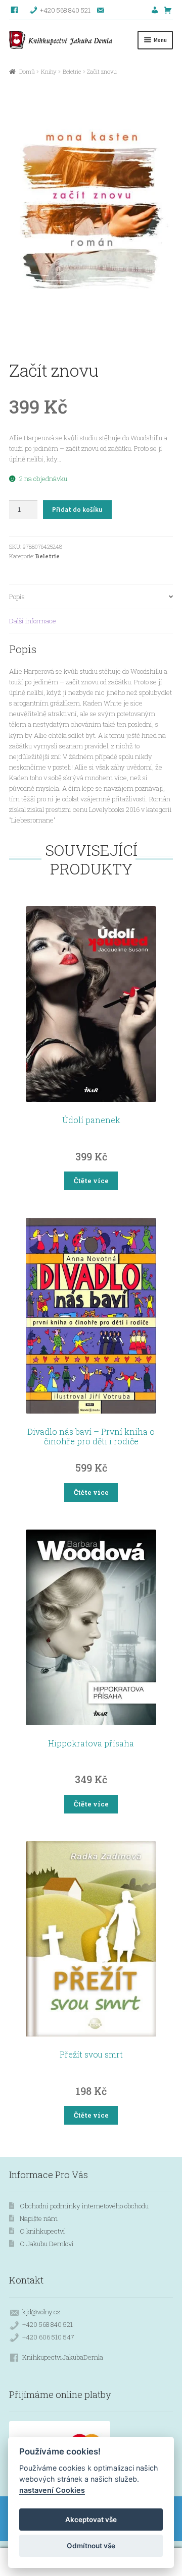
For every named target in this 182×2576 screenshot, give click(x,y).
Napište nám (39, 2218)
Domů (27, 71)
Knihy (49, 71)
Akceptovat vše (91, 2520)
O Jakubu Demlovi (47, 2244)
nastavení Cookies (52, 2490)
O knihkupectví (42, 2231)
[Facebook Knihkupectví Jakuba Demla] (15, 10)
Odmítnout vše (91, 2546)
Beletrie (72, 71)
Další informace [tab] (33, 621)
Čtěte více (91, 1181)
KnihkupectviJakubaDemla (63, 2357)
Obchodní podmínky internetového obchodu (84, 2206)
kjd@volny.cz (41, 2312)
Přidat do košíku (77, 510)
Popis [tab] (17, 597)
